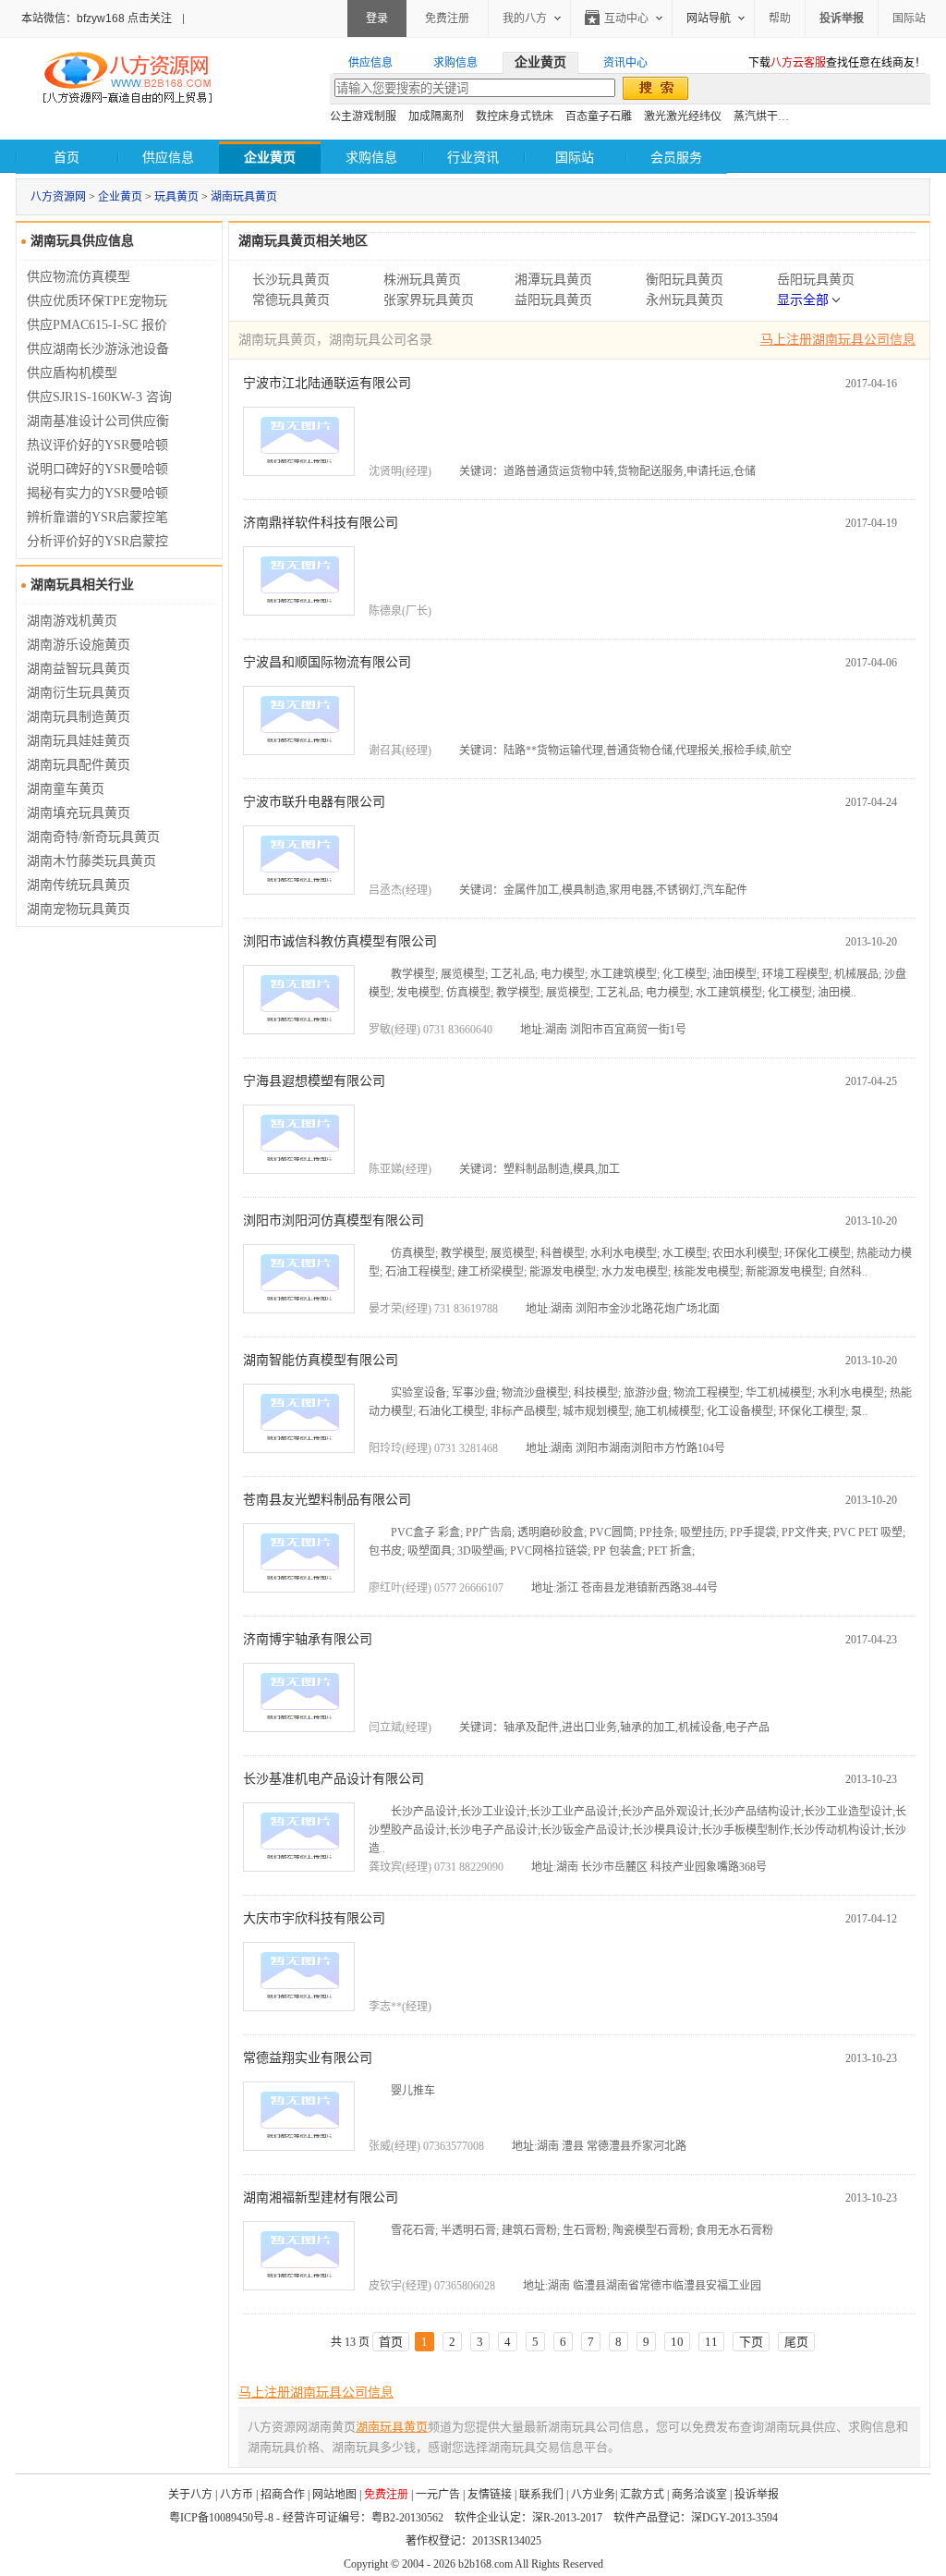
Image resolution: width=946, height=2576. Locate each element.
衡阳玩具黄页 (685, 280)
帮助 (780, 18)
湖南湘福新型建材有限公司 (321, 2198)
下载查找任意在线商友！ (837, 63)
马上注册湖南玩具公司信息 (838, 340)
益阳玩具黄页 (553, 300)
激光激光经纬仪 (683, 116)
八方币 (236, 2495)
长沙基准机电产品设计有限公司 (334, 1779)
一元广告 (438, 2495)
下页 (751, 2342)
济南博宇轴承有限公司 (308, 1639)
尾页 (796, 2342)
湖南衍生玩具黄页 (79, 693)
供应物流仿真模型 (79, 277)
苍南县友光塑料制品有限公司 (327, 1500)
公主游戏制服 (363, 116)
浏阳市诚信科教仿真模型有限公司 (340, 941)
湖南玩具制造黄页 (79, 717)
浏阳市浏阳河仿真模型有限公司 (334, 1221)
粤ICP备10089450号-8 (221, 2518)
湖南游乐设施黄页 (79, 645)
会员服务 (676, 158)
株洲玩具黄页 (422, 280)
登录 (377, 18)
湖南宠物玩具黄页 (79, 909)
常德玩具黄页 (291, 300)
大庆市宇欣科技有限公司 (314, 1918)
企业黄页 (120, 197)
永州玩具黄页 (685, 300)
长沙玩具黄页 (291, 280)
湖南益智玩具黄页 (79, 669)
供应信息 (168, 158)
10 (677, 2342)
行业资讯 (473, 158)
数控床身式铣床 (515, 116)
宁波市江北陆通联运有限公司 (327, 383)
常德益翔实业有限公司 (308, 2058)
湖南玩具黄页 (244, 197)
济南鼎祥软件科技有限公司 (321, 523)
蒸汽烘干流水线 (772, 116)
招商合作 (283, 2495)
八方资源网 (58, 197)
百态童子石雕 (599, 116)
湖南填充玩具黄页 (79, 813)
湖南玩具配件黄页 (79, 765)
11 (711, 2342)
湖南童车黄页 (66, 789)
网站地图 (334, 2495)
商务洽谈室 (699, 2495)
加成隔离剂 (436, 116)
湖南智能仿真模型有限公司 (321, 1360)
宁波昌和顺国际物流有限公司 (327, 662)
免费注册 (447, 18)
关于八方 (190, 2495)
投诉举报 (757, 2495)
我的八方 (525, 18)
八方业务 (593, 2495)
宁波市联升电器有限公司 (314, 802)
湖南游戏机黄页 (72, 621)
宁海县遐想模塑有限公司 (314, 1081)
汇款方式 (642, 2495)
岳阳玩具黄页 (816, 280)
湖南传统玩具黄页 (79, 885)
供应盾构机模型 (72, 373)
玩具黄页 (176, 197)
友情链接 (490, 2495)
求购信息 (371, 158)
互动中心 (626, 18)
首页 (67, 158)
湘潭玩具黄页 (553, 280)
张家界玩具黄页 (429, 300)
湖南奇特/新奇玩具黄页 (93, 837)
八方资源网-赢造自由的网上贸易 (127, 79)
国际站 (909, 18)
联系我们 (541, 2495)
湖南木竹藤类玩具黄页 (91, 861)
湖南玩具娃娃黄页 (79, 741)
